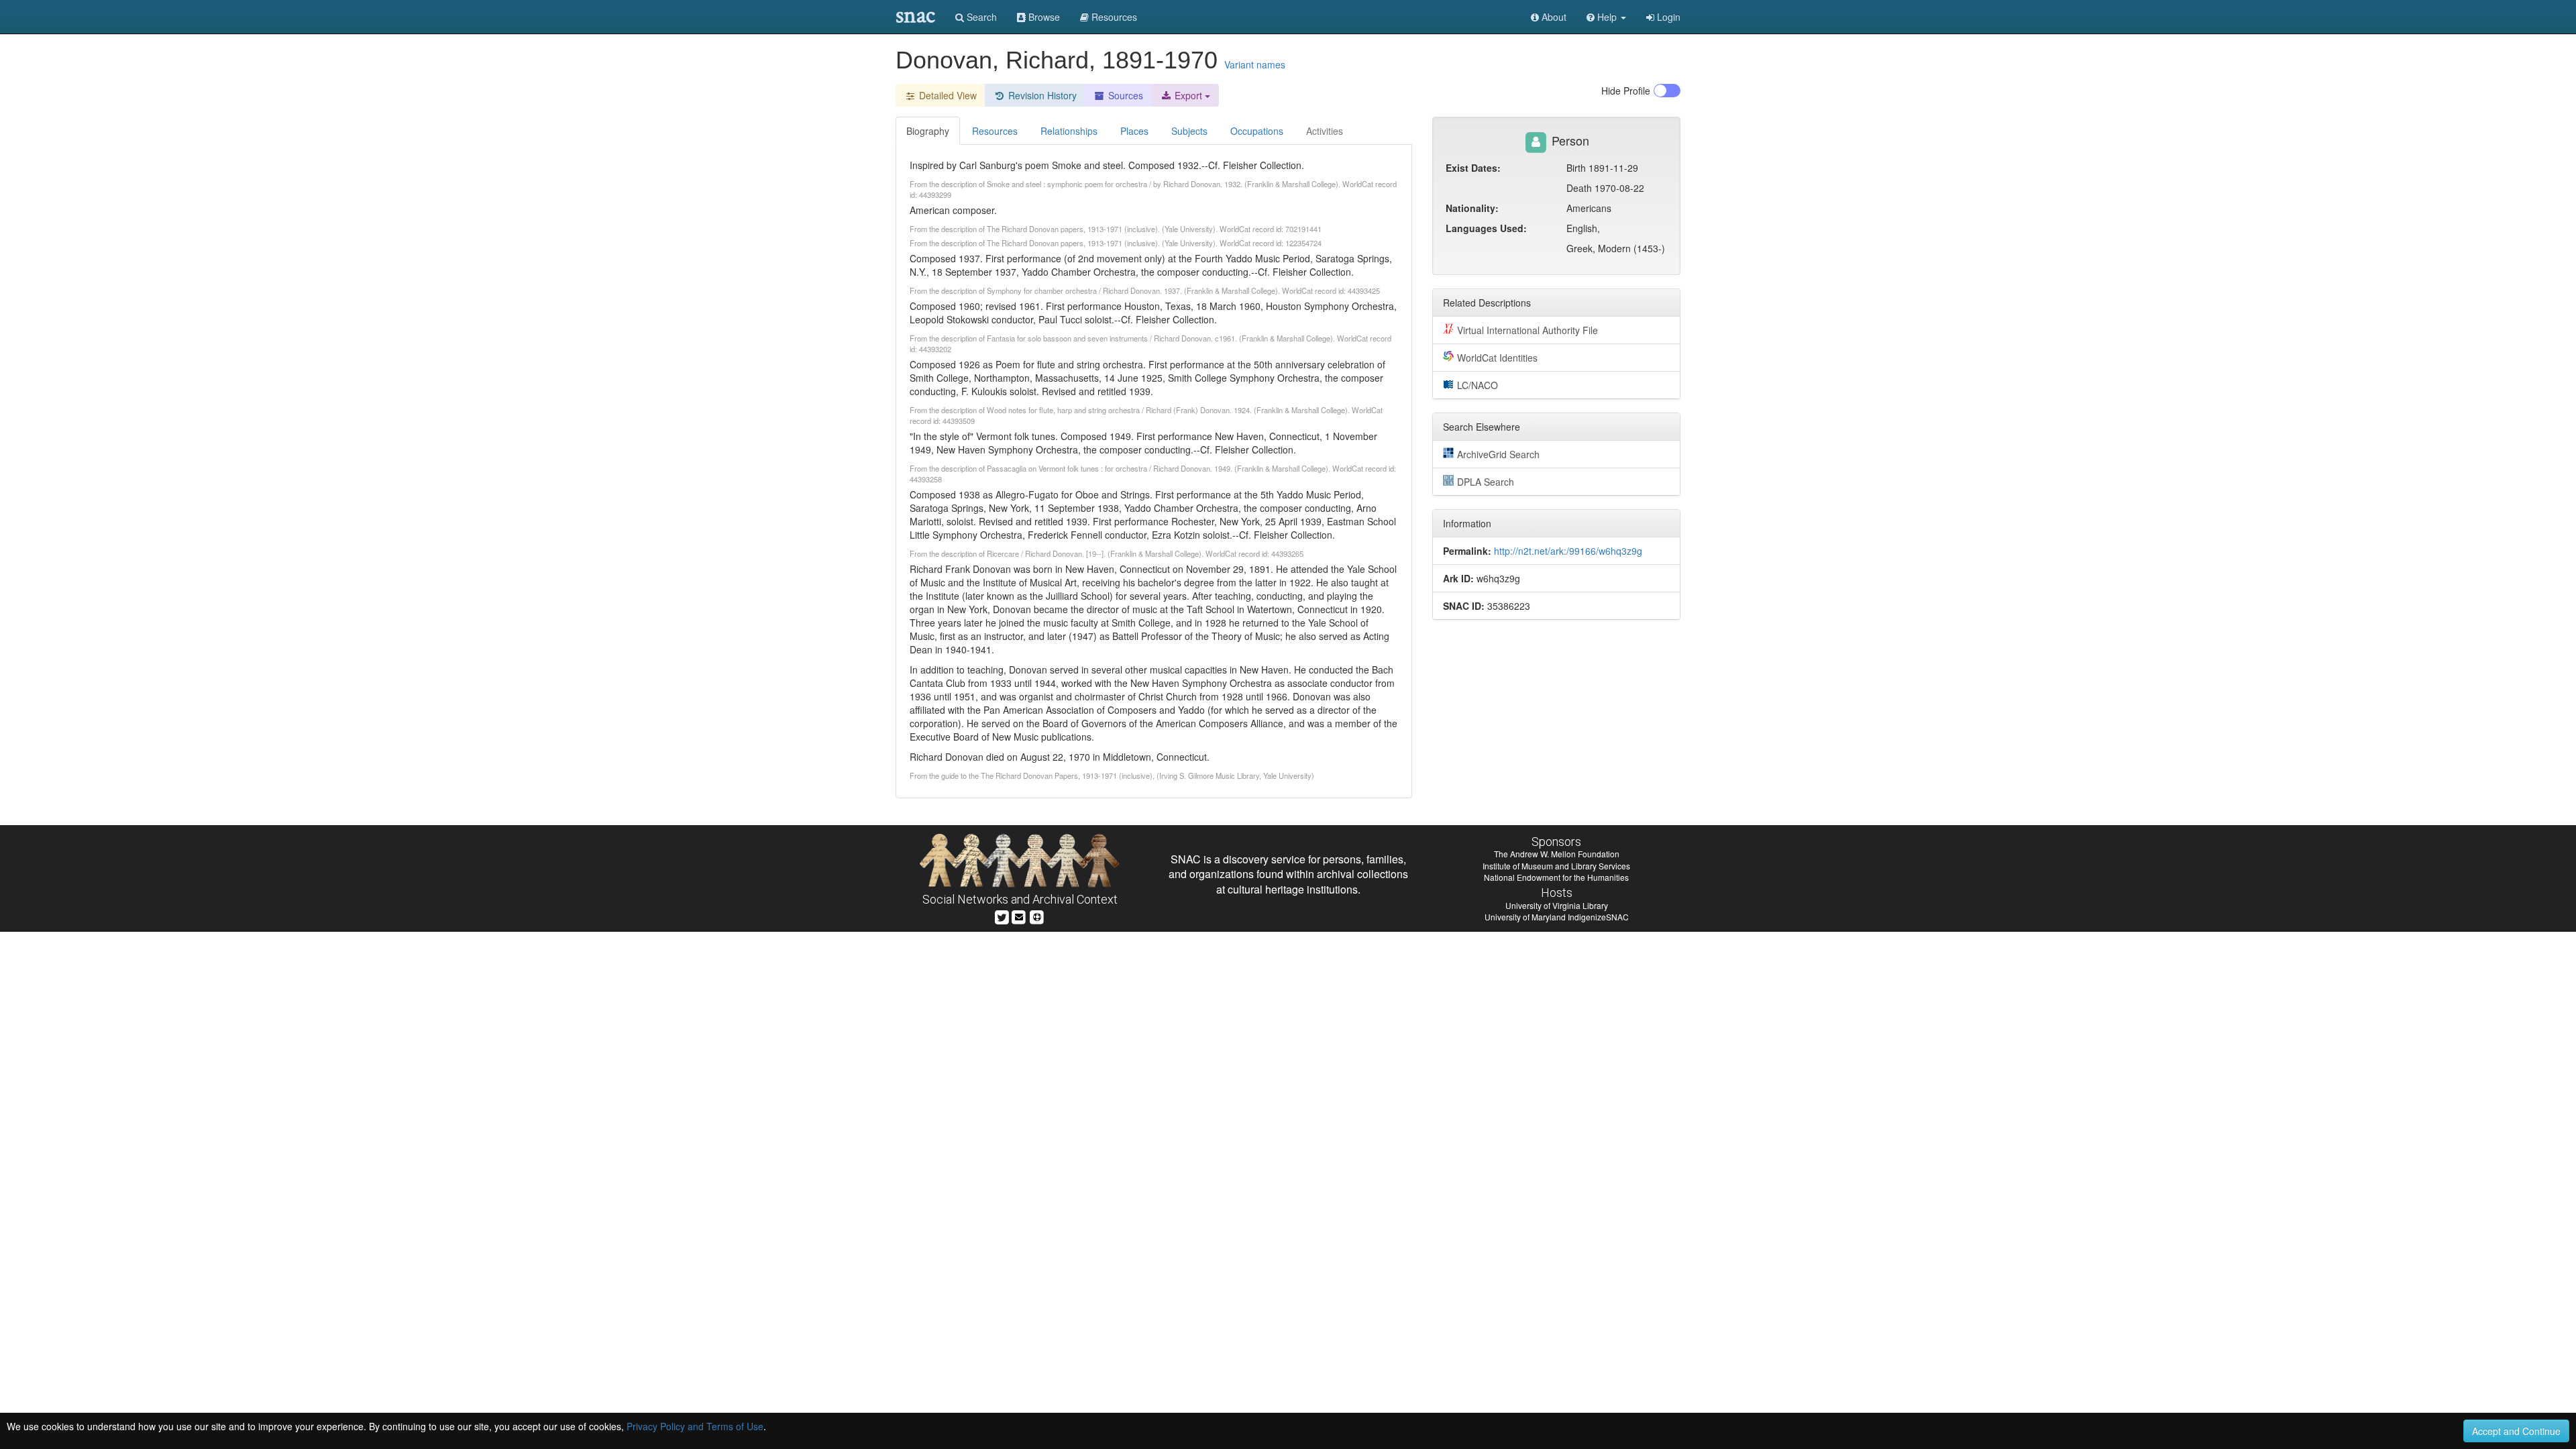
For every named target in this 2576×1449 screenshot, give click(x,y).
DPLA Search (1486, 482)
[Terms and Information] (1037, 916)
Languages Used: (1486, 228)
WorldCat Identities (1497, 358)
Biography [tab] (928, 131)
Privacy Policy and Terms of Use (695, 1426)
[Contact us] (1019, 916)
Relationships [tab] (1069, 131)
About (1553, 17)
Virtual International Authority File (1527, 330)
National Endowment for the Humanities (1556, 877)
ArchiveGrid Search (1498, 454)
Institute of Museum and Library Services (1556, 866)
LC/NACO (1478, 385)
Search (980, 17)
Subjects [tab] (1189, 131)
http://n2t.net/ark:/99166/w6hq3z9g (1568, 551)
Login (1667, 17)
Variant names (1255, 64)
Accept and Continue (2516, 1431)
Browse (1043, 17)
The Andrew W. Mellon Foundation (1557, 854)
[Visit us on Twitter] (1002, 916)
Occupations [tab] (1257, 131)
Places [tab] (1134, 131)
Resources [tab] (995, 131)
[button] (1606, 17)
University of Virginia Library (1557, 905)
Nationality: (1472, 208)
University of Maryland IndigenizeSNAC (1557, 917)
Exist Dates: (1473, 168)
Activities (1325, 131)
